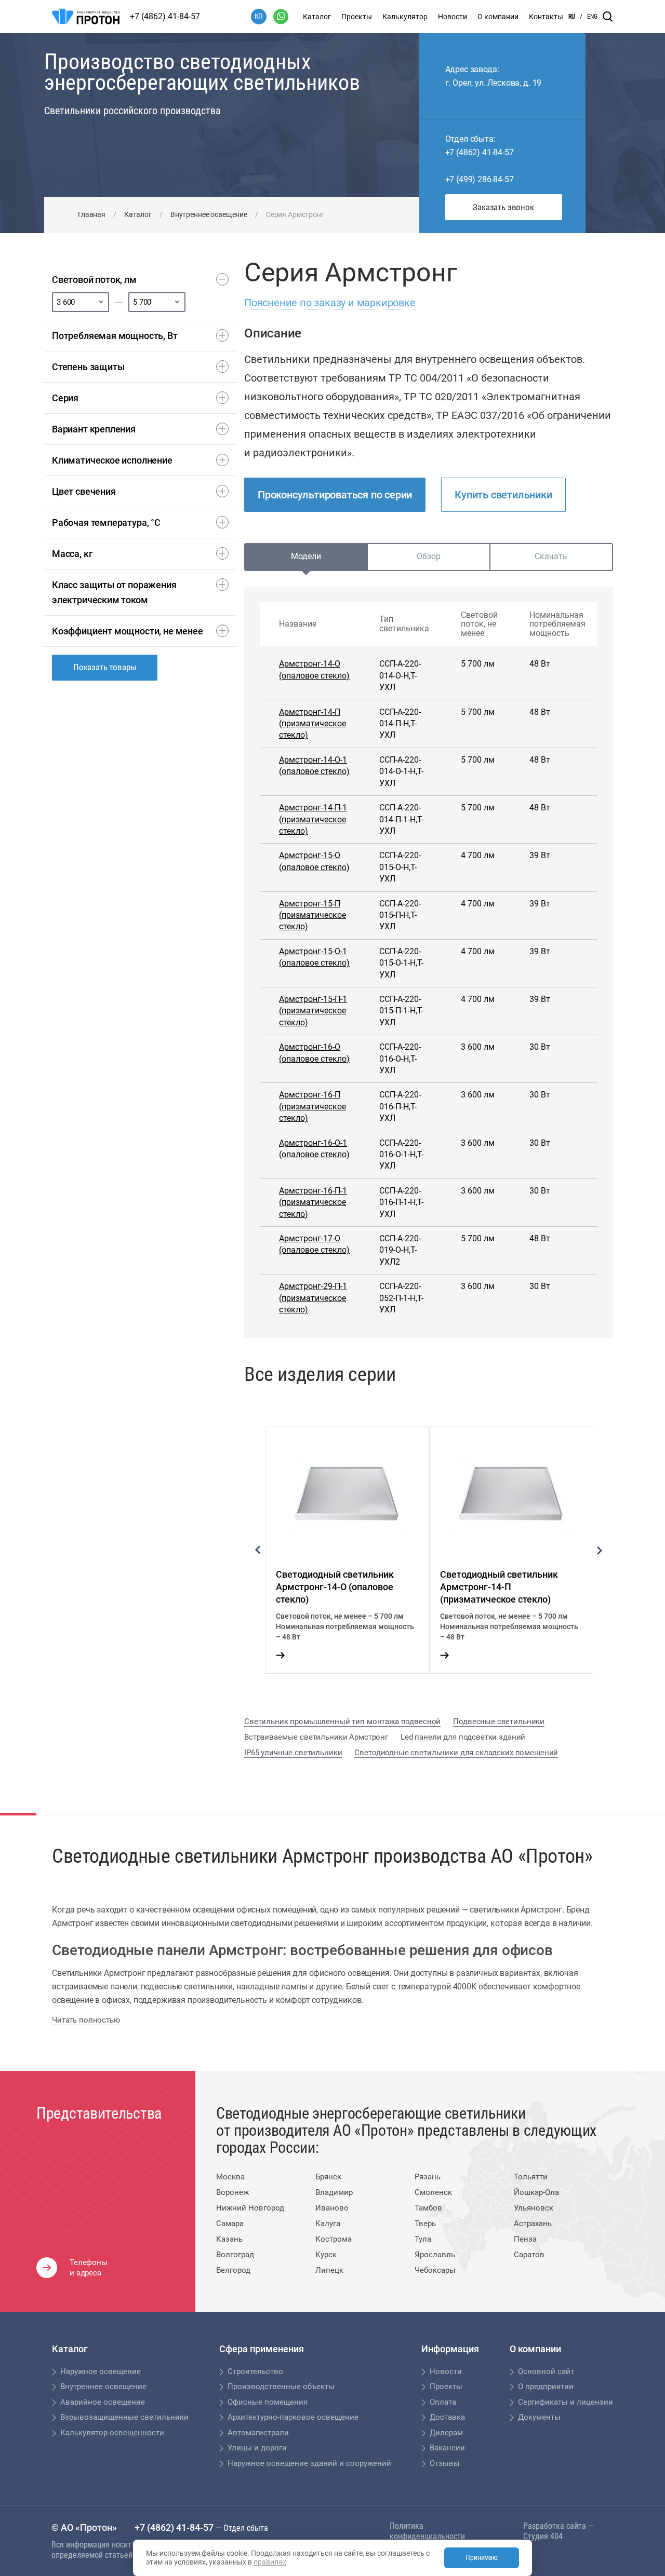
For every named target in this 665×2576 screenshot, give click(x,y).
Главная (92, 214)
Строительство (255, 2371)
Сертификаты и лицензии (566, 2402)
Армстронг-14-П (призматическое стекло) (312, 724)
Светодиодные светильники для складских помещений (456, 1753)
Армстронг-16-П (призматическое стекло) (312, 1106)
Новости (453, 17)
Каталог (317, 17)
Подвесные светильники (499, 1721)
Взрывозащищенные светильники (124, 2417)
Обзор (429, 556)
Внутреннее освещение (209, 214)
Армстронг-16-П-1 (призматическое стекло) (313, 1202)
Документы (539, 2417)
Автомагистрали (258, 2433)
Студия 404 (543, 2536)
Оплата (443, 2402)
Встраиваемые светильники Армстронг (316, 1737)
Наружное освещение (101, 2371)
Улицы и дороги (257, 2448)
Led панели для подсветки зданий (463, 1737)
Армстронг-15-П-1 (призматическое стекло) (313, 1011)
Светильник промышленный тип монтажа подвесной (342, 1721)
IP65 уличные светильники (293, 1753)
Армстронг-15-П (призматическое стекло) (312, 915)
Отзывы (445, 2463)
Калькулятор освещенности (112, 2433)
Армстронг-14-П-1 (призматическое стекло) (313, 819)
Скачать (551, 556)
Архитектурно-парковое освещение (293, 2417)
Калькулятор (405, 17)
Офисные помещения (268, 2402)
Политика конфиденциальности (427, 2531)
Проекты (357, 17)
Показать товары (105, 667)
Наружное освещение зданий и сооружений (309, 2463)
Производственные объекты (281, 2387)
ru (572, 17)
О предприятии (546, 2387)
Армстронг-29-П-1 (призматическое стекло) (313, 1298)
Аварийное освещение (103, 2402)
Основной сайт (546, 2371)
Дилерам (446, 2433)
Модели (306, 556)
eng (592, 17)
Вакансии (447, 2448)
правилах (270, 2562)
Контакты (546, 17)
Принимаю (482, 2557)
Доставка (447, 2417)
